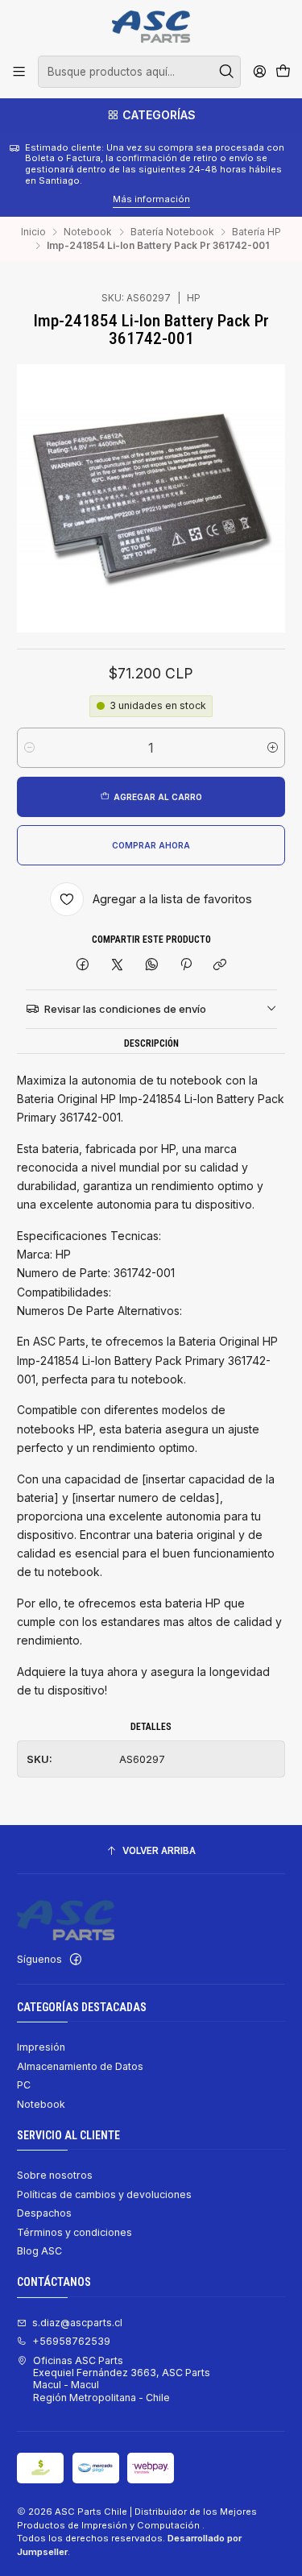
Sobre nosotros (55, 2175)
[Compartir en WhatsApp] (151, 966)
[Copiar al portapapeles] (220, 966)
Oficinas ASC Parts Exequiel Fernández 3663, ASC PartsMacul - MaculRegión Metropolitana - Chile (122, 2379)
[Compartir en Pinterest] (186, 966)
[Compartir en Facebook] (83, 966)
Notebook (88, 232)
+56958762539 (71, 2341)
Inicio (33, 232)
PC (24, 2085)
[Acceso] (259, 72)
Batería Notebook (172, 232)
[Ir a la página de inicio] (151, 27)
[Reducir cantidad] (29, 748)
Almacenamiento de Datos (80, 2066)
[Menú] (19, 72)
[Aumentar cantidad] (273, 748)
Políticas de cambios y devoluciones (104, 2194)
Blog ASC (39, 2251)
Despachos (44, 2213)
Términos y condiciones (74, 2232)
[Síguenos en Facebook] (76, 1960)
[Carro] (283, 72)
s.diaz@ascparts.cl (77, 2323)
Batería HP (256, 232)
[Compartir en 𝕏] (118, 966)
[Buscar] (227, 72)
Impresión (41, 2047)
